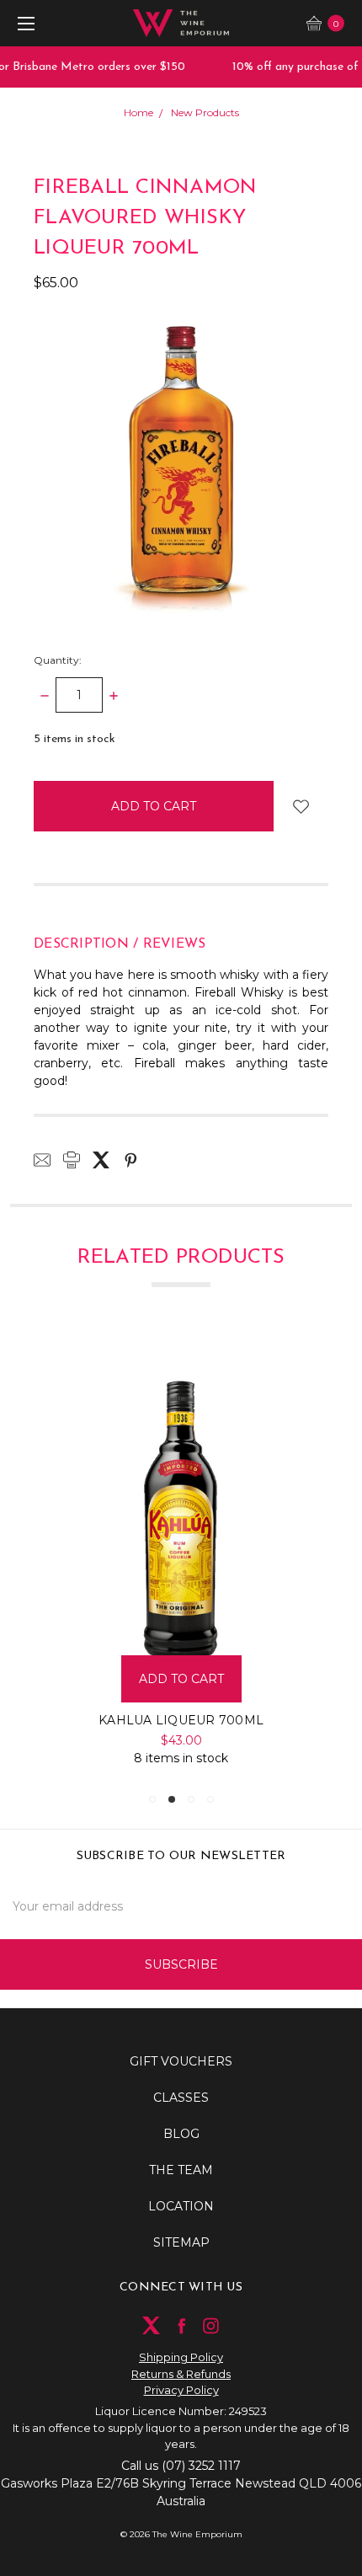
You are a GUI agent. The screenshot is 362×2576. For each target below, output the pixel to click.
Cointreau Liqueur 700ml (231, 1720)
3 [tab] (191, 1799)
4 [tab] (210, 1799)
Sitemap (181, 2242)
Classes (181, 2098)
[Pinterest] (130, 1160)
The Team (181, 2170)
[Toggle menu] (23, 23)
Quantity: (58, 660)
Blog (181, 2134)
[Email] (42, 1160)
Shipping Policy (181, 2357)
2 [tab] (172, 1799)
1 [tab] (152, 1799)
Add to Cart (231, 1679)
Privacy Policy (181, 2390)
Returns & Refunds (181, 2374)
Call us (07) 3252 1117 (181, 2466)
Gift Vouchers (181, 2061)
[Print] (72, 1160)
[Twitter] (101, 1160)
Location (181, 2206)
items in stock (75, 739)
